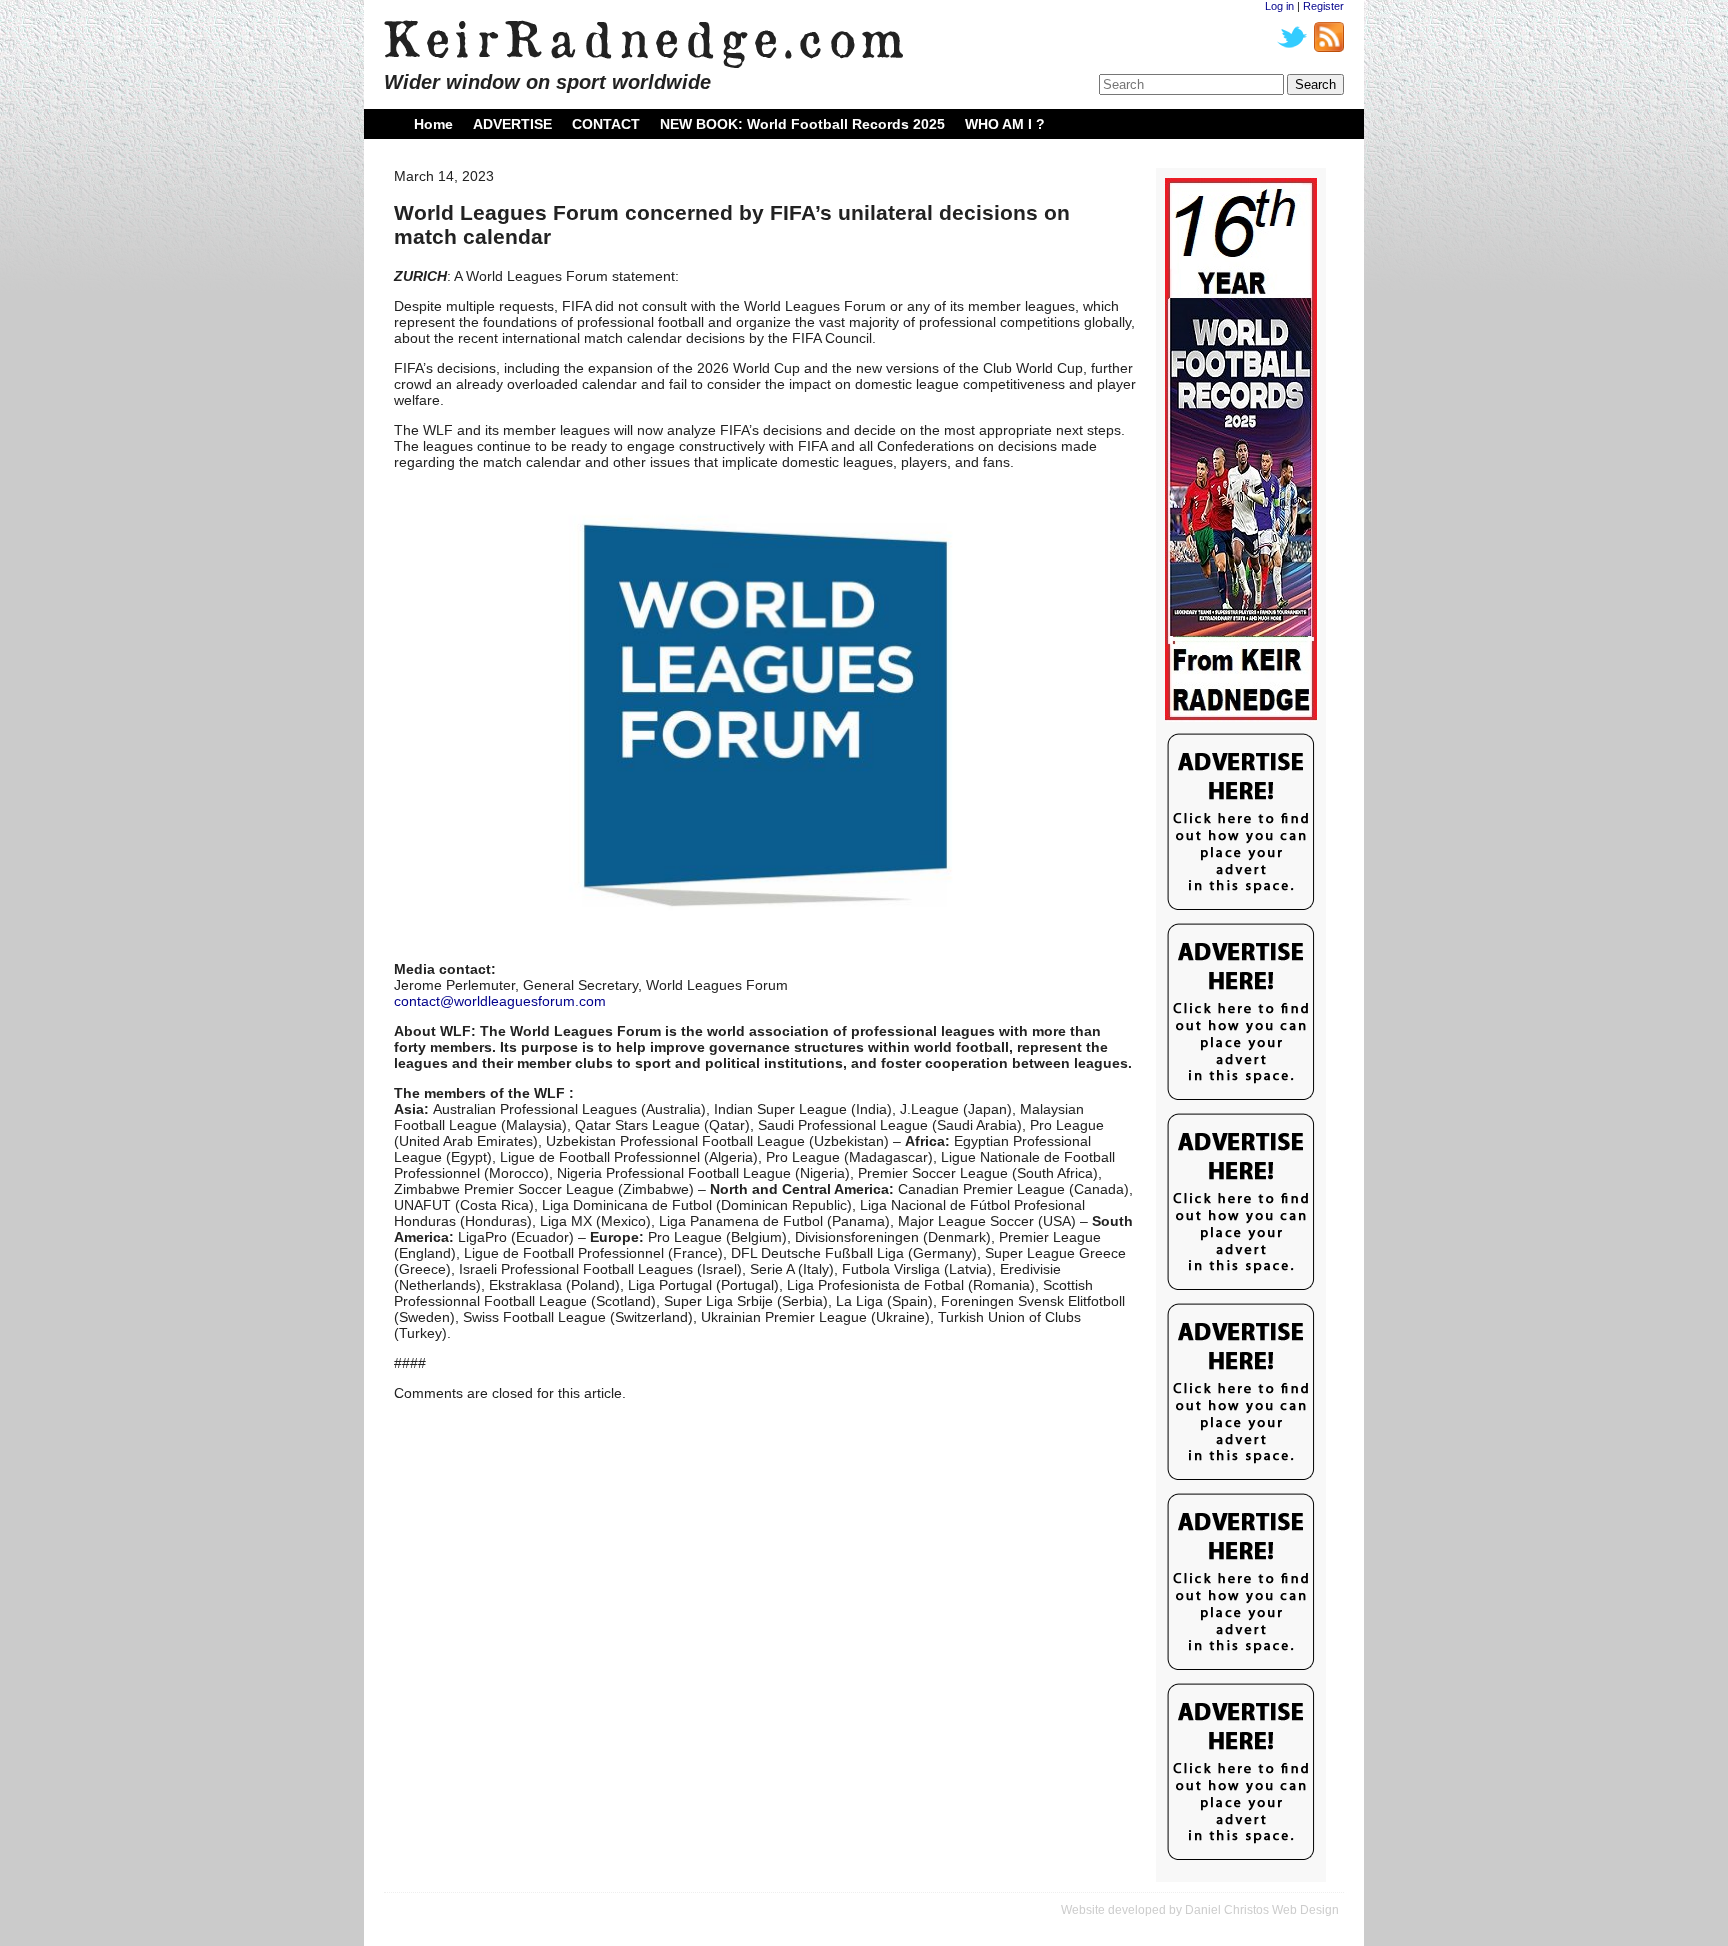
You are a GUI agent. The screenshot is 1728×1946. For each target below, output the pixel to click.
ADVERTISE (512, 124)
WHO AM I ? (1005, 124)
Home (433, 124)
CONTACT (606, 124)
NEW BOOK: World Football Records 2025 (802, 124)
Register (1323, 6)
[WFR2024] (1241, 450)
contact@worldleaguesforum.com (500, 1001)
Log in (1279, 6)
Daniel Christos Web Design (1262, 1910)
